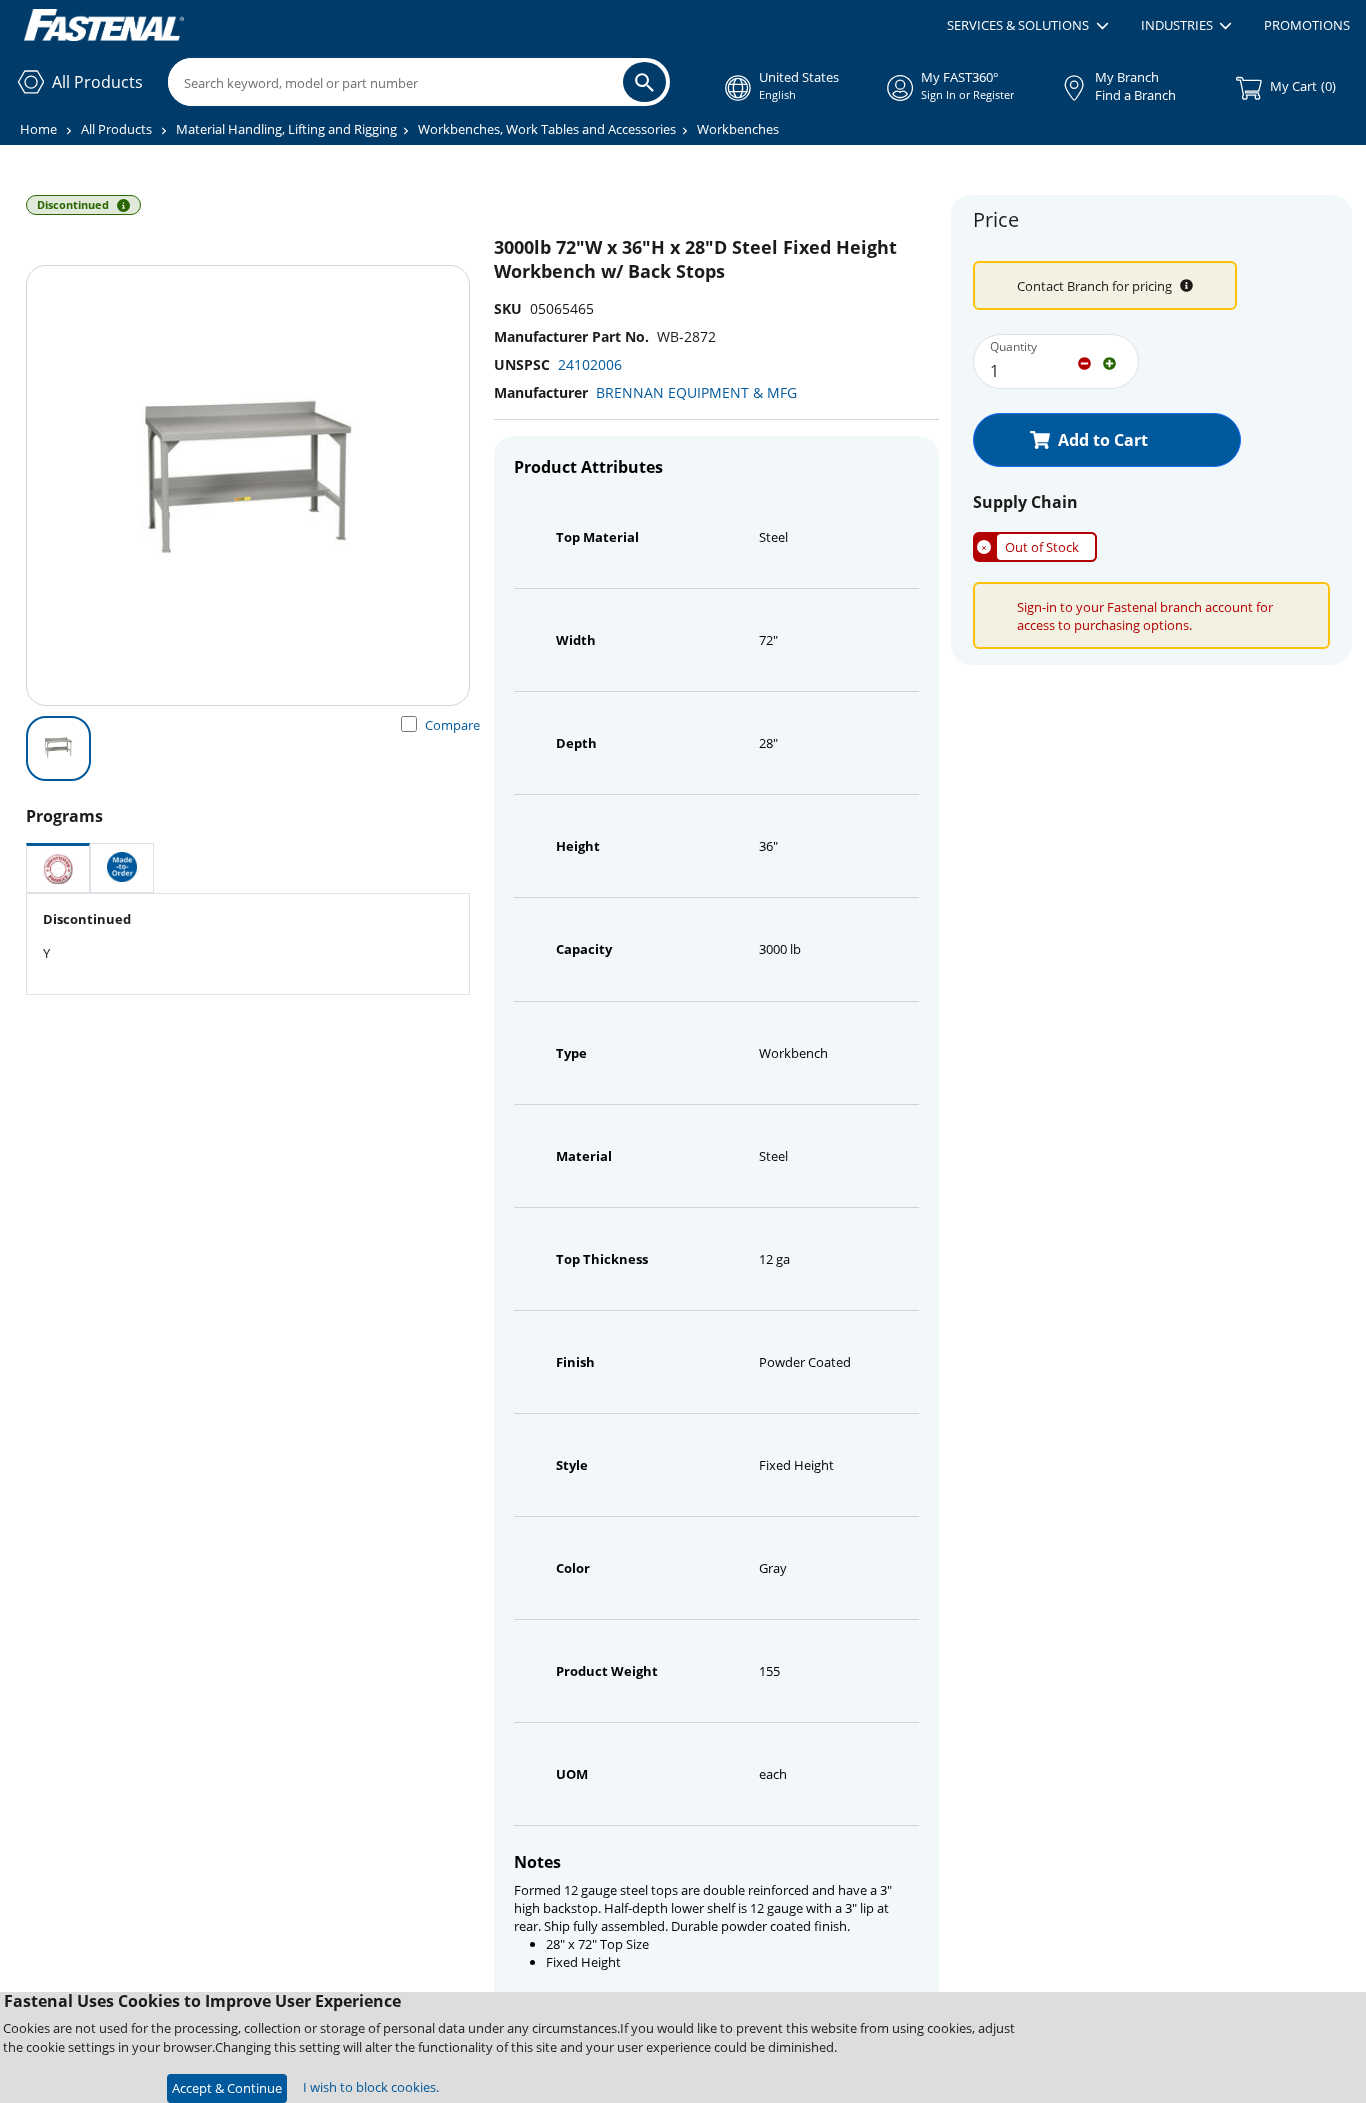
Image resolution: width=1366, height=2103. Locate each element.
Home (38, 129)
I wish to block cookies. (371, 2087)
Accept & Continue (227, 2088)
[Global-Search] (644, 82)
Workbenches (738, 129)
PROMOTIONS (1307, 25)
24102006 (590, 364)
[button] (1027, 26)
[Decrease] (1084, 362)
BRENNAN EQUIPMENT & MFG (696, 392)
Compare (452, 725)
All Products (116, 129)
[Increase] (1109, 362)
